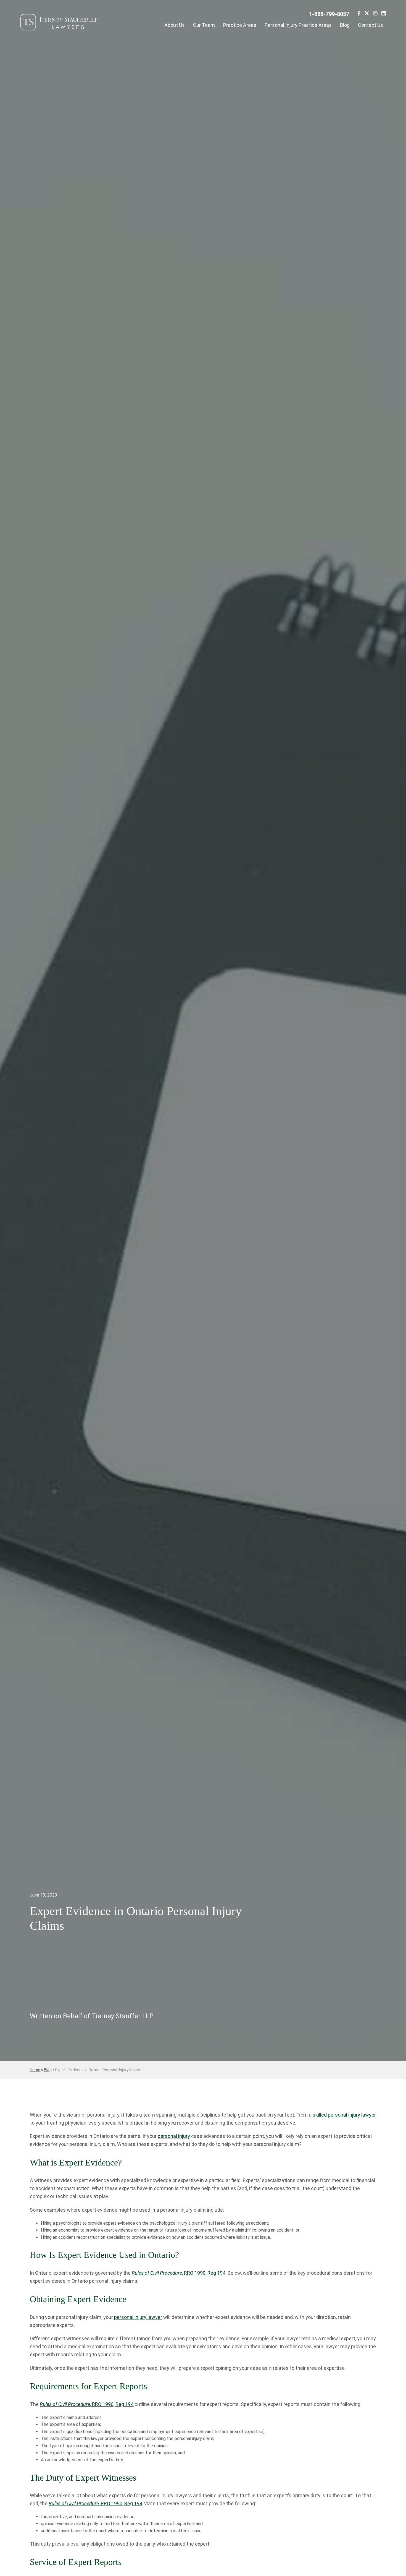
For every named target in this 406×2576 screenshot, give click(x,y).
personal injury (174, 2136)
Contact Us (371, 25)
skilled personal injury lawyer (344, 2115)
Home (35, 2070)
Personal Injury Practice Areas (298, 25)
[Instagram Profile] (375, 14)
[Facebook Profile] (359, 14)
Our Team (204, 25)
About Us (175, 25)
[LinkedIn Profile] (384, 14)
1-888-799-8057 (329, 14)
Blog (345, 25)
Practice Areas (240, 25)
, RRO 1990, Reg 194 (179, 2273)
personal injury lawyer (138, 2317)
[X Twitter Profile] (367, 14)
